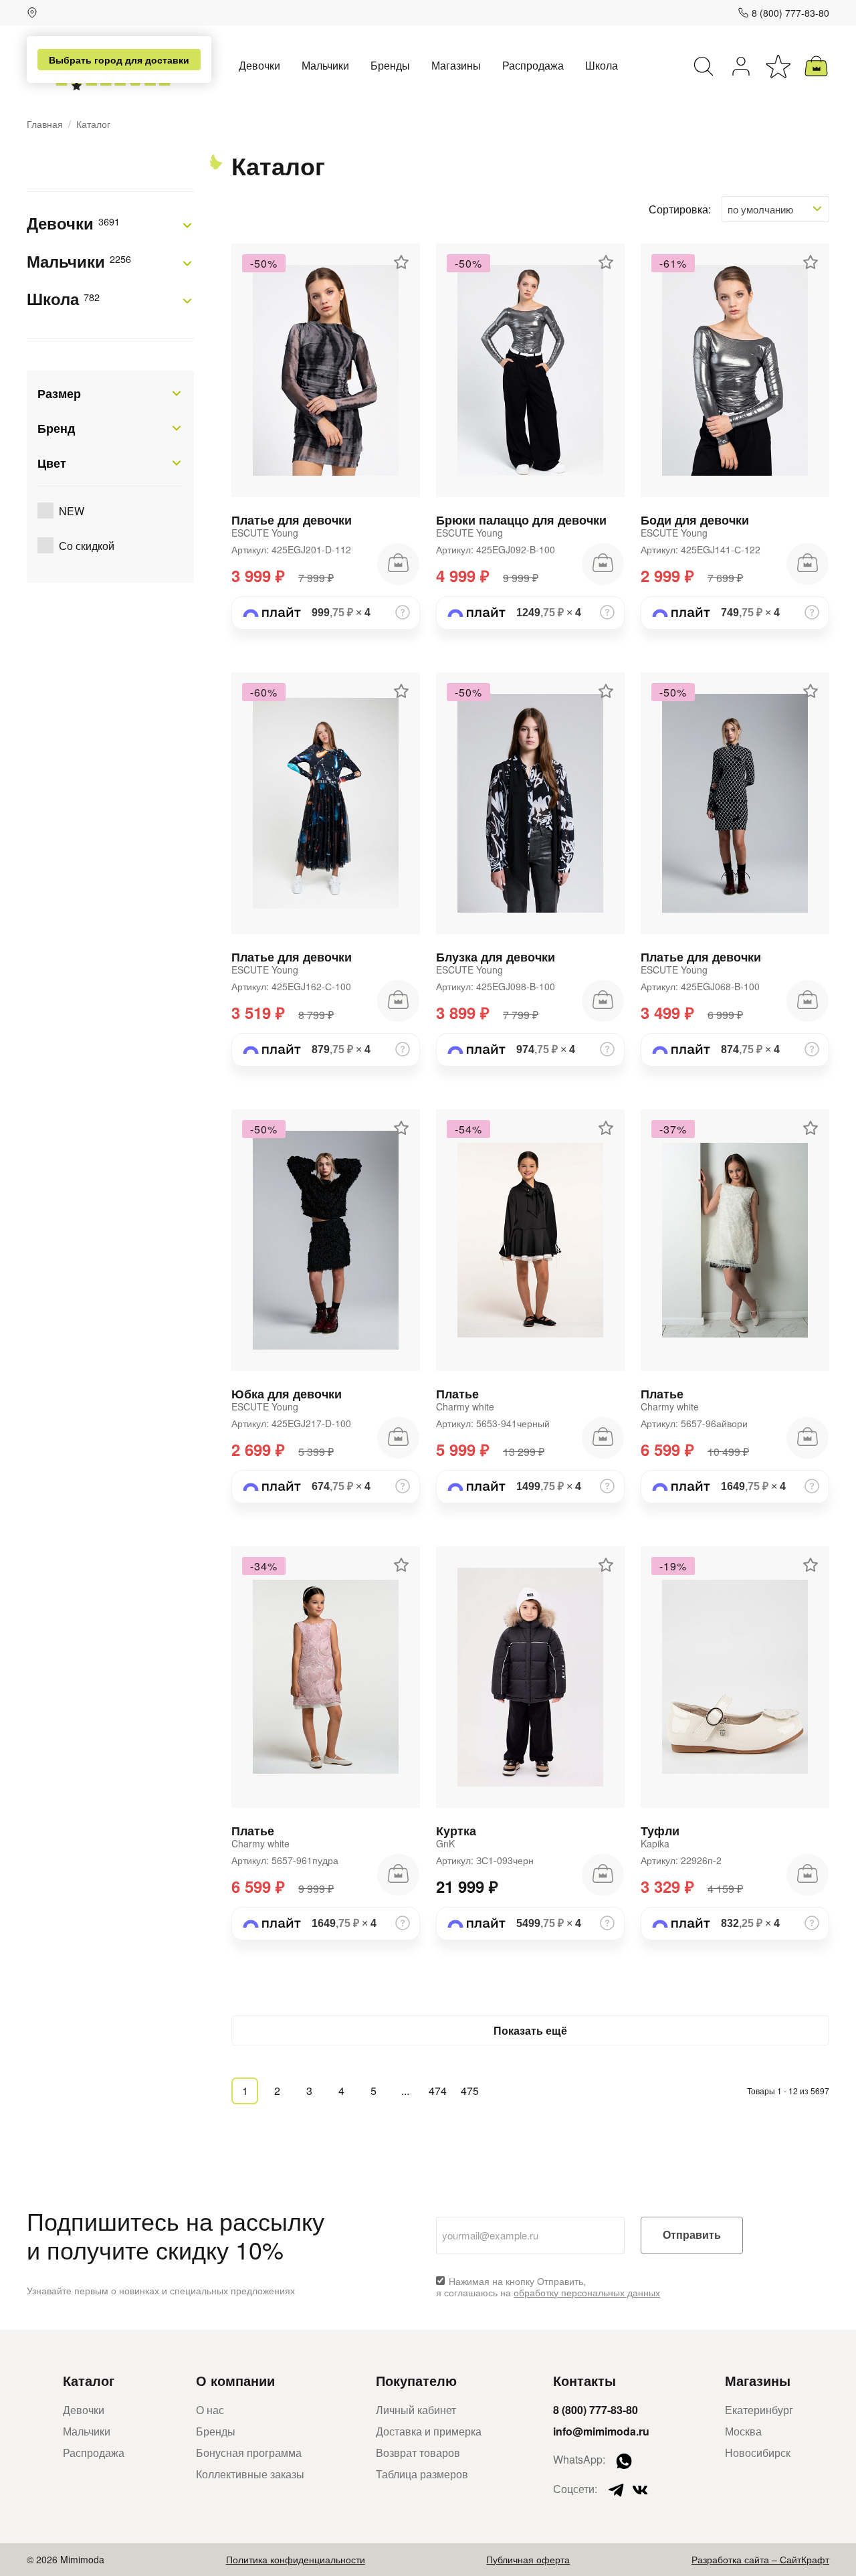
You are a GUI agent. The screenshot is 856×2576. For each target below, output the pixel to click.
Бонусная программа (249, 2453)
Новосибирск (758, 2453)
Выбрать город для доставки (119, 60)
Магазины (456, 65)
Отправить (692, 2235)
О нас (210, 2410)
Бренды (390, 65)
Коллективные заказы (250, 2474)
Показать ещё (530, 2030)
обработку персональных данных (587, 2292)
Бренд (56, 428)
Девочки (259, 65)
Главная (45, 124)
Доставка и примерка (429, 2431)
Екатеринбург (759, 2410)
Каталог (89, 2380)
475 (470, 2091)
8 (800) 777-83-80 (790, 13)
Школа (602, 65)
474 (438, 2091)
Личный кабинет (416, 2410)
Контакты (584, 2380)
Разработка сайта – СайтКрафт (760, 2559)
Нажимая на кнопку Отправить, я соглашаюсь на (548, 2287)
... (405, 2091)
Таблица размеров (422, 2474)
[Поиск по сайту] (704, 66)
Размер (59, 393)
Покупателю (416, 2380)
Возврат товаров (418, 2453)
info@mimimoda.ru (601, 2431)
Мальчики (325, 65)
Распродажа (533, 65)
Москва (743, 2431)
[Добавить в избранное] (401, 262)
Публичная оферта (528, 2559)
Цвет (52, 463)
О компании (235, 2380)
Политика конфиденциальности (296, 2559)
